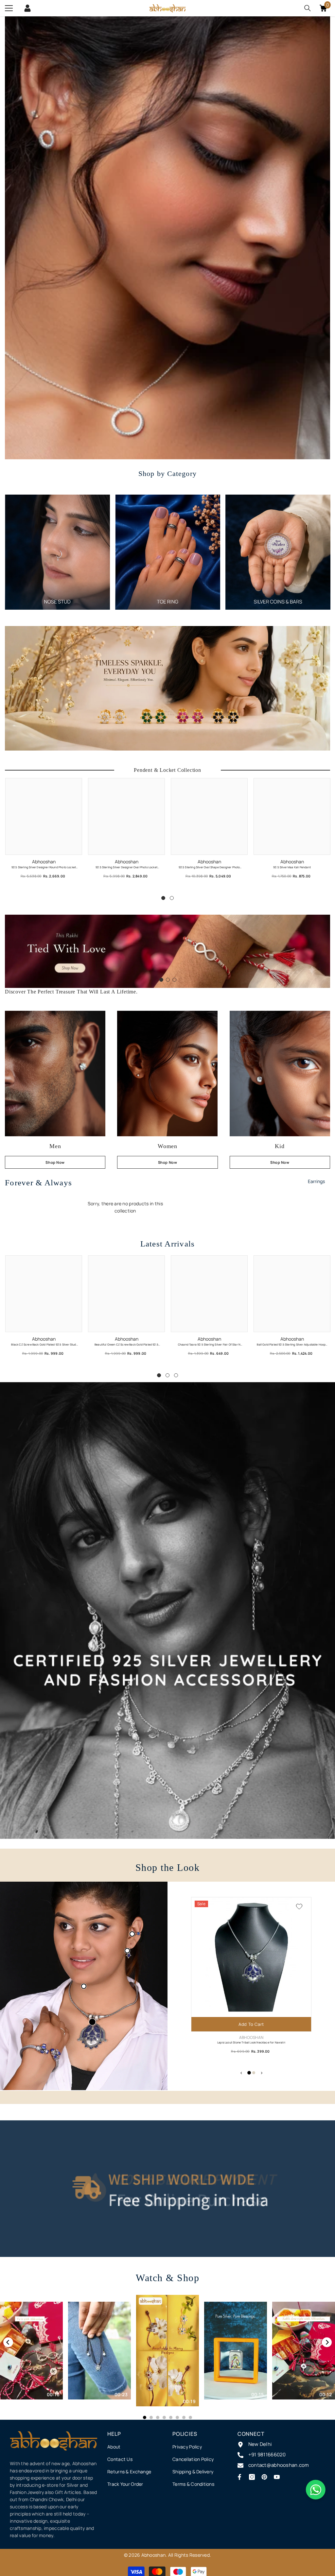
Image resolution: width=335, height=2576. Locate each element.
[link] (167, 1610)
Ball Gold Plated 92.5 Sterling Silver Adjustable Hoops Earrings (292, 1345)
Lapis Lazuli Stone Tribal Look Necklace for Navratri (251, 2042)
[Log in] (27, 8)
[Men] (55, 1074)
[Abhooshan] (57, 552)
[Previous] (8, 2342)
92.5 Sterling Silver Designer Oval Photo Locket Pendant (126, 867)
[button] (11, 951)
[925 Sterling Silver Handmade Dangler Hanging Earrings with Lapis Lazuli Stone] (127, 1951)
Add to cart (251, 2024)
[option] (57, 552)
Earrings (316, 1181)
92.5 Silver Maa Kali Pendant (292, 867)
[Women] (167, 1074)
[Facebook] (239, 2477)
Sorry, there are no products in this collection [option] (125, 1207)
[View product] (84, 1986)
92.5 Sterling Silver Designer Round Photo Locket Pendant (44, 867)
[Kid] (280, 1074)
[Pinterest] (264, 2477)
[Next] (327, 2342)
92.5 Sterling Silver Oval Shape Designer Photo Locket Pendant (209, 867)
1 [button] (163, 898)
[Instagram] (252, 2477)
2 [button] (172, 898)
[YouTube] (277, 2477)
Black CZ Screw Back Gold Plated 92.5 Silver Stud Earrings (44, 1345)
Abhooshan (44, 862)
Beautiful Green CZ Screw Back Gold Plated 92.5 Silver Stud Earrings (126, 1345)
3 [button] (174, 980)
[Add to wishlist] (299, 1906)
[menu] (9, 8)
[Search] (308, 8)
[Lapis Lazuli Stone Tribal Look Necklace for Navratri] (92, 2022)
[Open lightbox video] (167, 2351)
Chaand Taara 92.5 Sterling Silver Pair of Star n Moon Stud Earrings (209, 1345)
